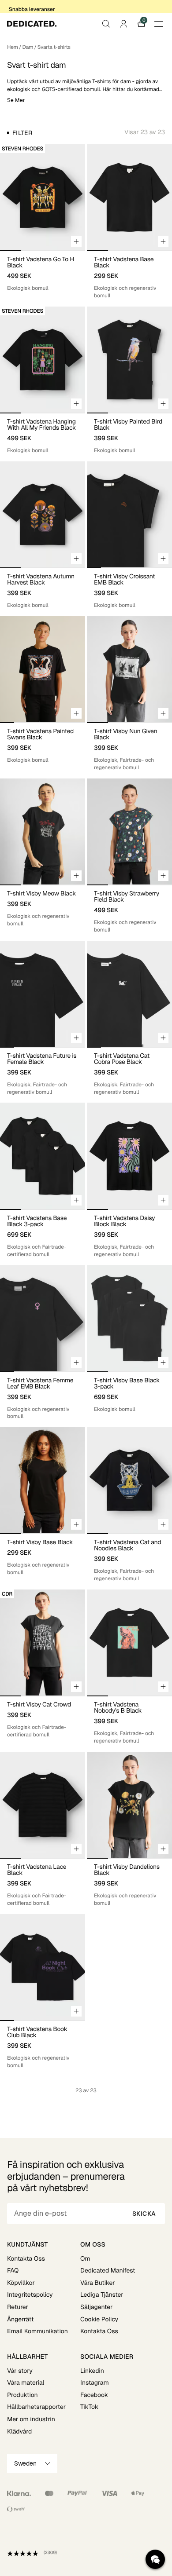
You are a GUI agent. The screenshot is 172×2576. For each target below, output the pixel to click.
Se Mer (16, 100)
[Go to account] (123, 24)
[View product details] (43, 271)
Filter (22, 133)
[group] (43, 197)
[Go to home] (32, 24)
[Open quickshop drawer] (76, 241)
